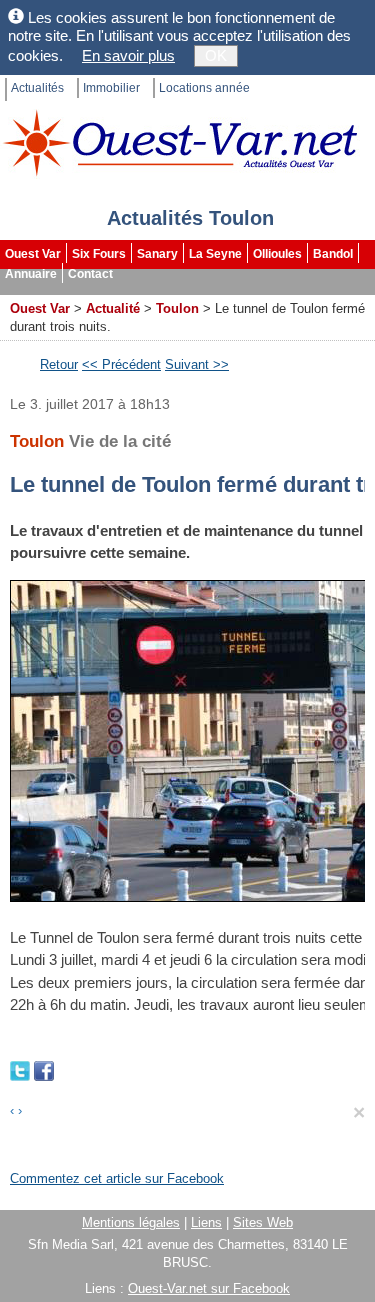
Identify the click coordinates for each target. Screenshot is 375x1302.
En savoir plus (128, 55)
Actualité (113, 308)
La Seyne (215, 254)
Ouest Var (33, 254)
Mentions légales (131, 1222)
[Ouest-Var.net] (180, 142)
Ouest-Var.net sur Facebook (209, 1288)
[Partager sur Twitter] (22, 1069)
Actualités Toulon (190, 218)
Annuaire (31, 274)
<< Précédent (121, 364)
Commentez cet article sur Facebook (117, 1178)
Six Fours (99, 254)
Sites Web (263, 1222)
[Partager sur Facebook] (44, 1069)
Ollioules (277, 254)
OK (216, 55)
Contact (90, 274)
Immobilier (111, 88)
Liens (206, 1222)
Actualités (37, 88)
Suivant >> (197, 364)
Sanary (157, 254)
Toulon (177, 308)
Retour (59, 364)
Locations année (204, 88)
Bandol (333, 254)
